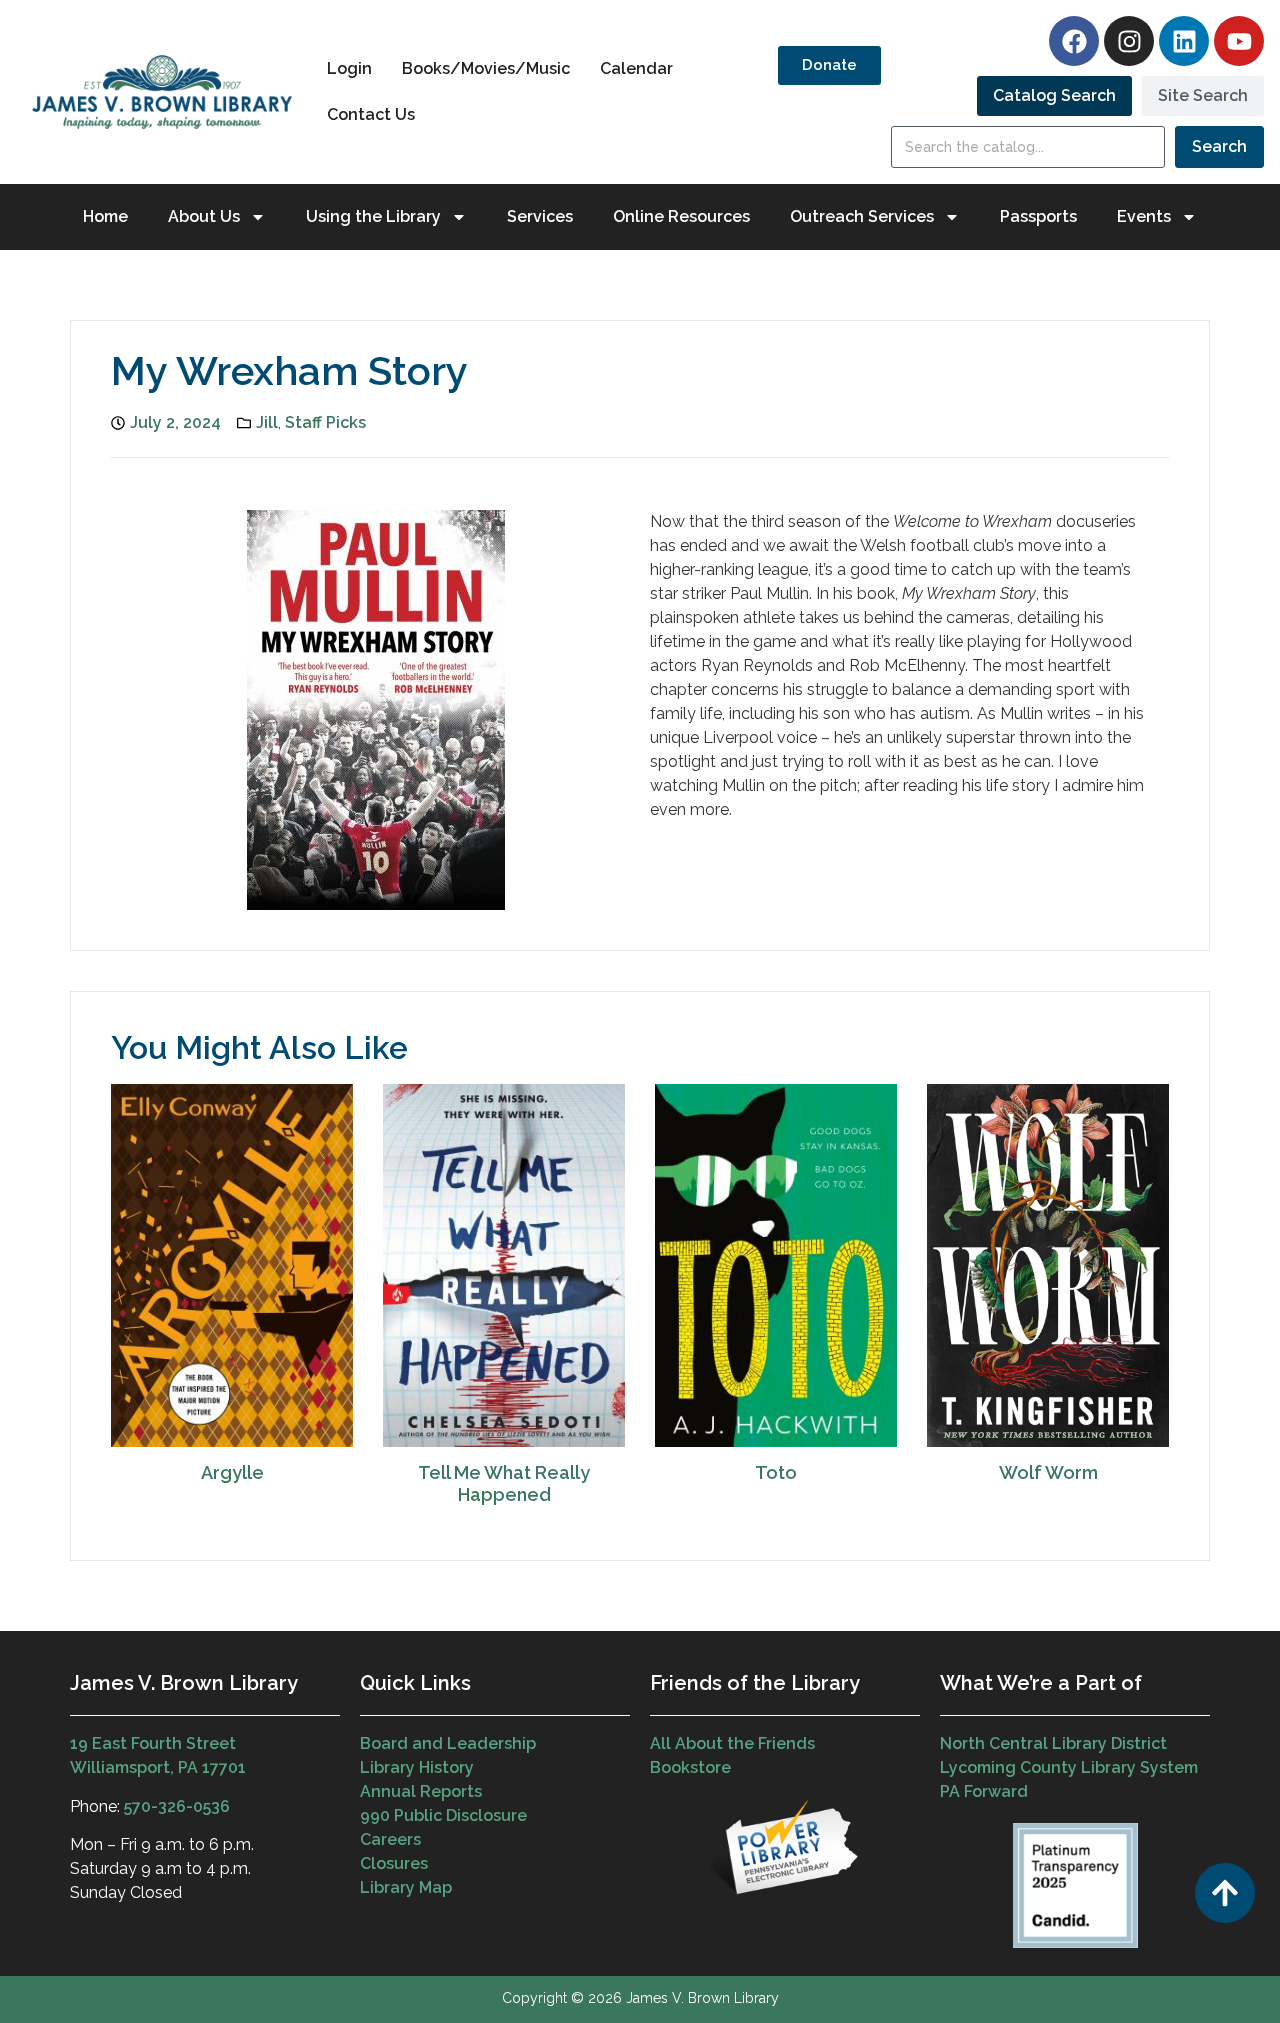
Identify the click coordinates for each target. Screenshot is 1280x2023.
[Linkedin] (1184, 41)
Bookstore (690, 1767)
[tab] (1054, 96)
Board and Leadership (448, 1743)
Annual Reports (421, 1791)
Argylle (232, 1472)
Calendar (636, 68)
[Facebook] (1074, 41)
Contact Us (371, 114)
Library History (417, 1767)
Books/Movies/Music (486, 68)
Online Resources (681, 216)
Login (349, 68)
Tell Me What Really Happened (504, 1483)
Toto (776, 1472)
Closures (394, 1863)
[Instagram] (1129, 41)
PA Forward (984, 1791)
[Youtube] (1239, 41)
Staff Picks (325, 422)
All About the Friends (732, 1743)
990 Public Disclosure (443, 1815)
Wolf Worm (1048, 1472)
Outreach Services (862, 216)
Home (105, 216)
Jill (267, 422)
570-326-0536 (177, 1806)
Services (540, 216)
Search (1219, 146)
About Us (204, 216)
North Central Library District (1053, 1743)
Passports (1038, 216)
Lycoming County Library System (1069, 1767)
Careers (390, 1839)
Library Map (406, 1887)
